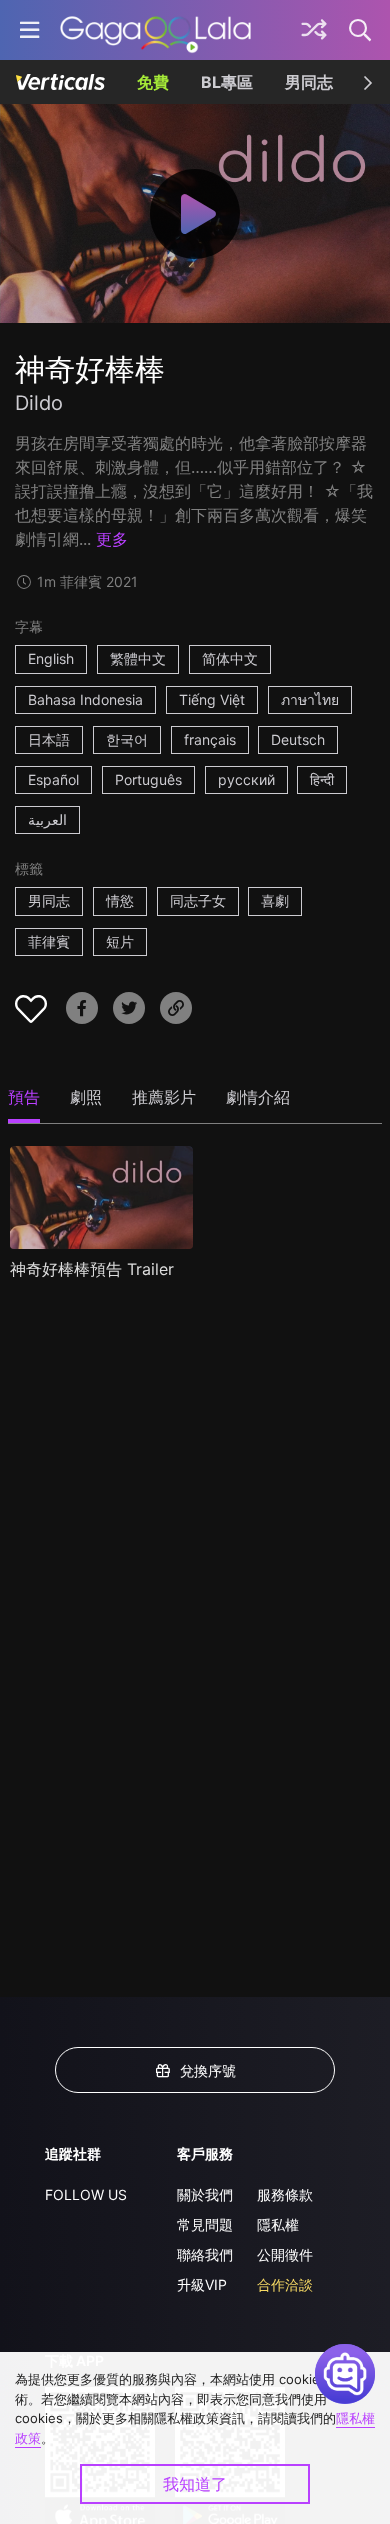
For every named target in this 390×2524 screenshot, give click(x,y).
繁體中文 (138, 658)
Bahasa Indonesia (85, 699)
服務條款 (285, 2194)
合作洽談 (285, 2284)
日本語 (49, 739)
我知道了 (195, 2484)
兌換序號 (208, 2070)
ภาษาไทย (310, 699)
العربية (47, 819)
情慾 (120, 900)
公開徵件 (285, 2254)
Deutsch (298, 739)
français (210, 739)
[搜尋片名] (361, 30)
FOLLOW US (86, 2194)
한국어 (127, 739)
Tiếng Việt (212, 699)
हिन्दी (322, 779)
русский (246, 779)
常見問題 (205, 2224)
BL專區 (227, 82)
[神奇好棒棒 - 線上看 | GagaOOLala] (155, 30)
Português (148, 779)
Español (53, 779)
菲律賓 (49, 941)
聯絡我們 (205, 2254)
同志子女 (198, 900)
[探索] (314, 30)
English (51, 658)
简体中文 (230, 658)
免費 (153, 82)
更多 (112, 539)
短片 (120, 941)
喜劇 (275, 900)
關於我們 (205, 2194)
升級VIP (202, 2284)
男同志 (309, 82)
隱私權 (278, 2224)
